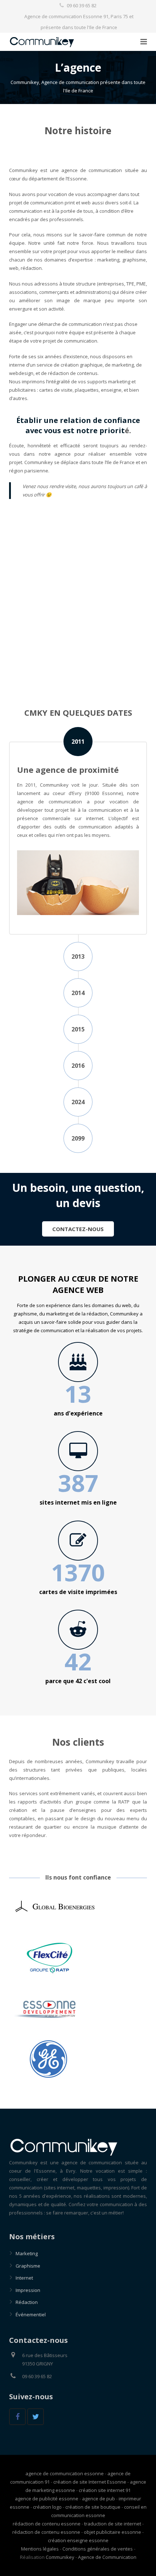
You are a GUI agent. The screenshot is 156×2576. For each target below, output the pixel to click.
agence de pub (98, 2499)
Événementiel (31, 2315)
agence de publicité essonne (47, 2499)
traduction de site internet (113, 2524)
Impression (28, 2290)
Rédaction (27, 2302)
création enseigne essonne (78, 2540)
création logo (47, 2507)
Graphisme (28, 2266)
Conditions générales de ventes (98, 2549)
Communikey (60, 2557)
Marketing (27, 2253)
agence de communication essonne (65, 2473)
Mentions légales (40, 2549)
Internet (24, 2278)
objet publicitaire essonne (112, 2532)
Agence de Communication (107, 2557)
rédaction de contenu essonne (47, 2524)
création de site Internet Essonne (90, 2482)
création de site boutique (93, 2507)
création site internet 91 (105, 2490)
